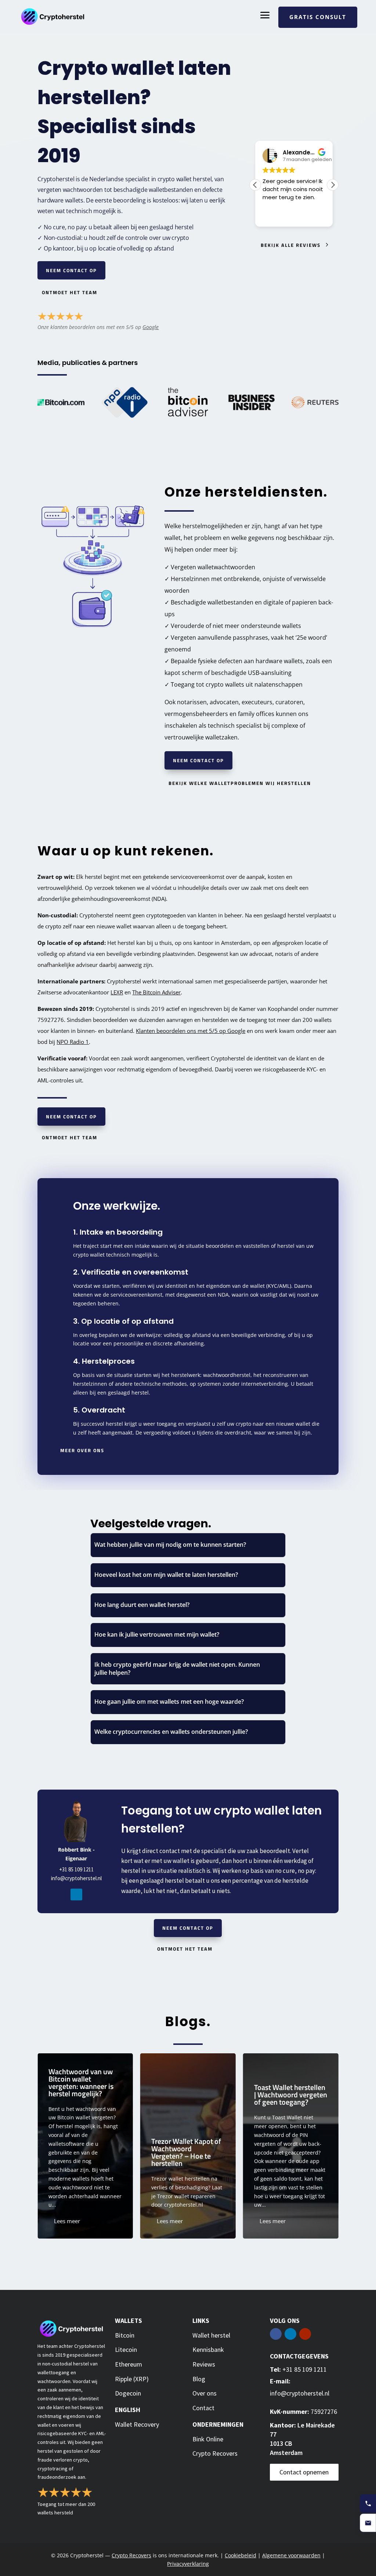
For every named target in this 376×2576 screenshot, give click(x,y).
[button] (333, 185)
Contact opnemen (304, 2472)
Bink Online (208, 2439)
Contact (203, 2408)
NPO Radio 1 (73, 1042)
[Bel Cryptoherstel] (368, 2503)
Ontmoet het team (70, 292)
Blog (199, 2379)
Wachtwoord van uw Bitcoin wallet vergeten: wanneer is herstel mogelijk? (85, 2146)
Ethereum (129, 2364)
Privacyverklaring (188, 2564)
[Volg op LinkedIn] (76, 1894)
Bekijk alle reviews (291, 245)
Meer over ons (82, 1450)
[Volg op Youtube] (305, 2334)
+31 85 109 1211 (76, 1869)
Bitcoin (125, 2335)
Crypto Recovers (215, 2453)
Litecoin (126, 2350)
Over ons (205, 2393)
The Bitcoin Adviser (156, 992)
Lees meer (67, 2221)
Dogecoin (128, 2393)
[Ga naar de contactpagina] (368, 2523)
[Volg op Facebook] (276, 2334)
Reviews (204, 2364)
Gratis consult (318, 17)
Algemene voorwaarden (291, 2555)
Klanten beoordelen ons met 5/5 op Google (191, 1031)
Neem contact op (71, 270)
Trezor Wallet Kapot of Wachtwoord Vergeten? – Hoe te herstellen (188, 2146)
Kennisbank (208, 2350)
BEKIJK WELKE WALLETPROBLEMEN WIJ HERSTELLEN (240, 783)
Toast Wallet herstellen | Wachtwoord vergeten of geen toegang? (291, 2146)
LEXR (117, 992)
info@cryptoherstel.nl (76, 1878)
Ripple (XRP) (132, 2379)
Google (151, 327)
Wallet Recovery (137, 2424)
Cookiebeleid (241, 2555)
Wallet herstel (211, 2335)
